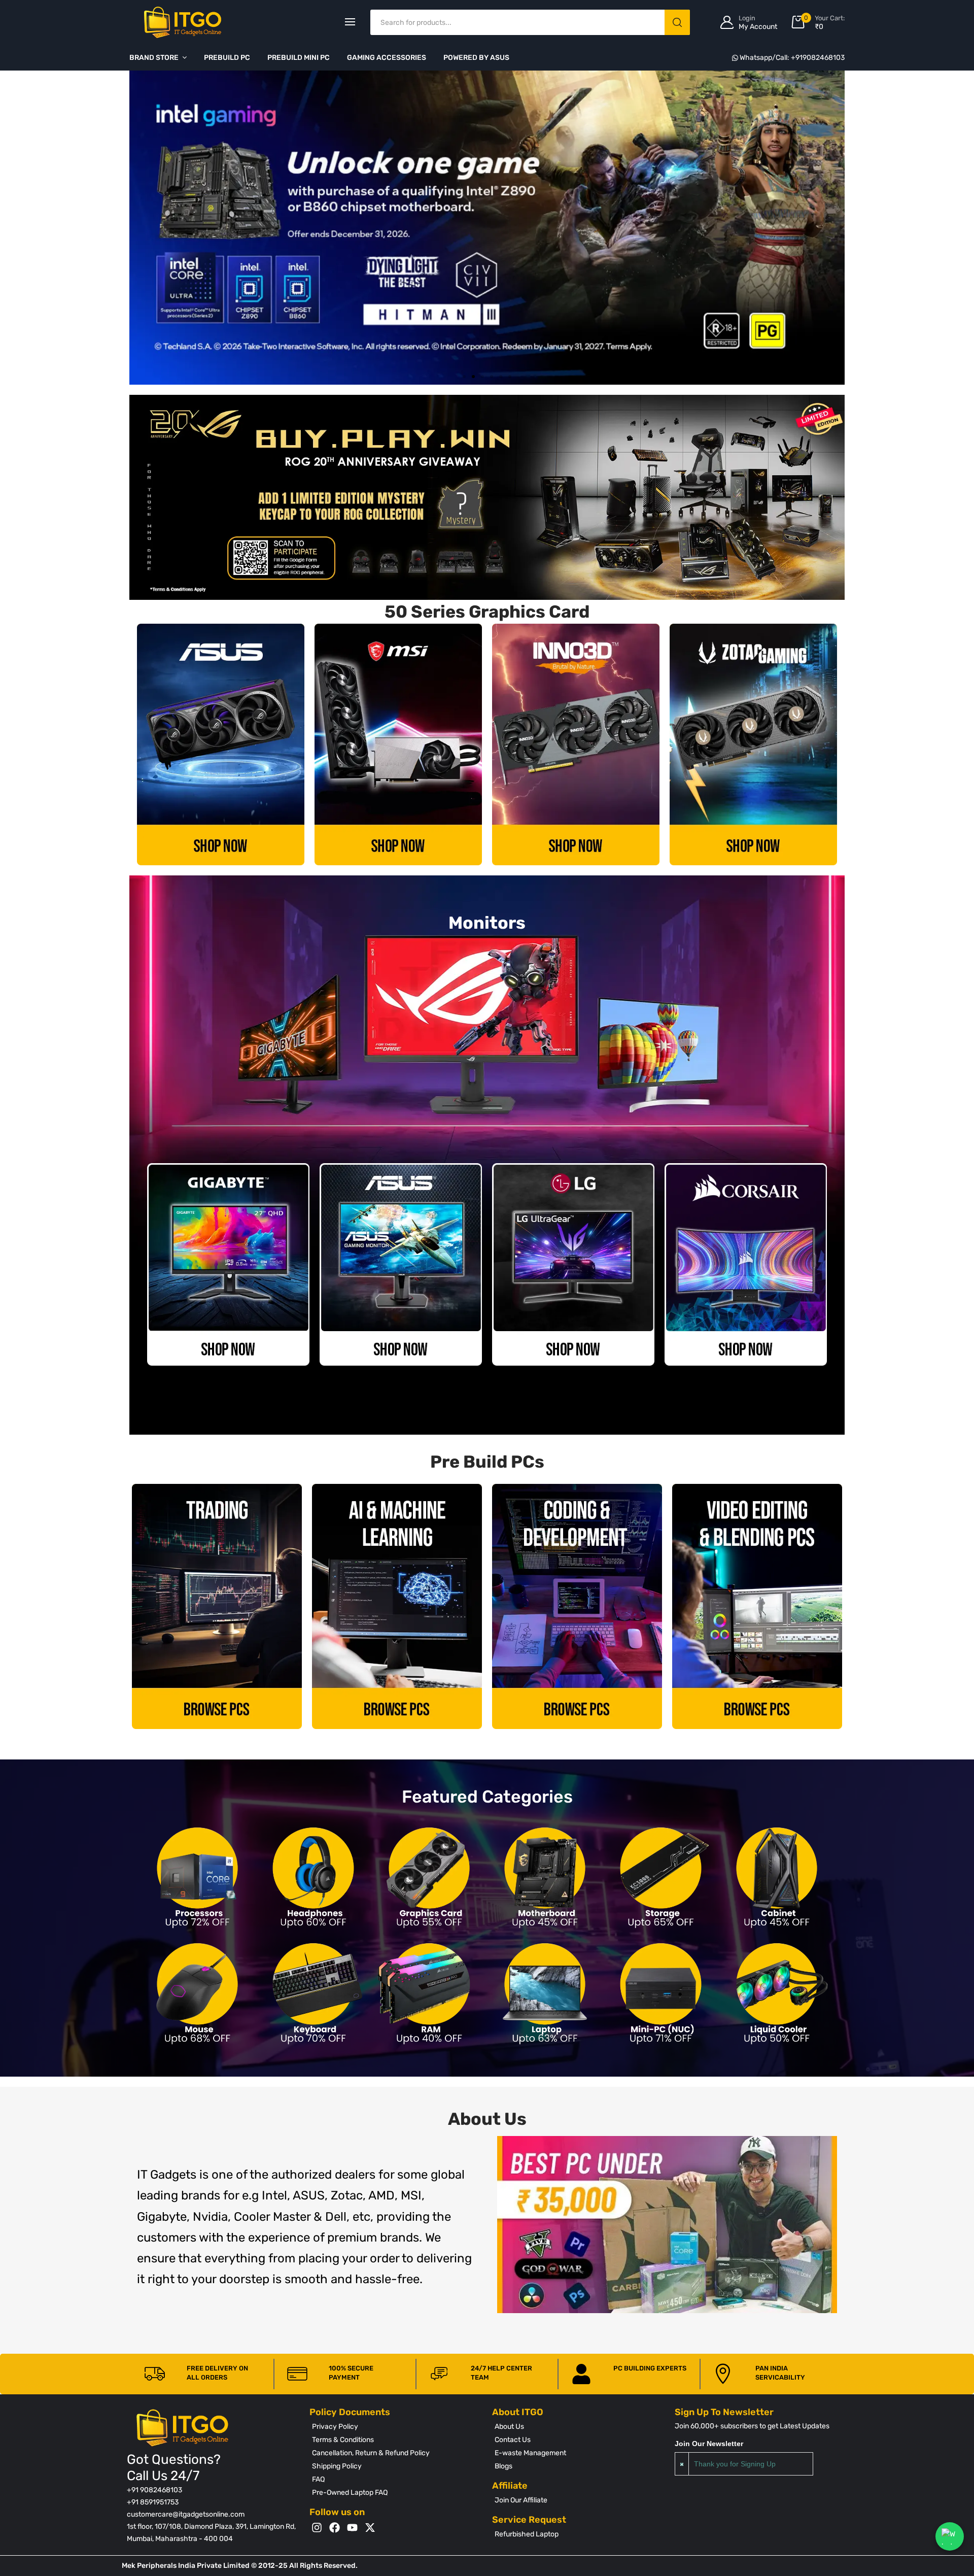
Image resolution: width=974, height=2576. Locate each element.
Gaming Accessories (387, 58)
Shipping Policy (337, 2466)
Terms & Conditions (343, 2440)
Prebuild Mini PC (299, 58)
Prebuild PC (227, 58)
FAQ (318, 2479)
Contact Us (513, 2440)
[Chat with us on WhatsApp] (950, 2536)
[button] (464, 377)
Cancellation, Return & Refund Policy (371, 2453)
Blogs (503, 2466)
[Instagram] (317, 2528)
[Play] (667, 2225)
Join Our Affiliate (521, 2500)
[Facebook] (335, 2528)
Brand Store (154, 58)
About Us (509, 2427)
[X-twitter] (370, 2528)
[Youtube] (352, 2528)
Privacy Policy (335, 2427)
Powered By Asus (476, 58)
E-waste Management (530, 2453)
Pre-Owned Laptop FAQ (350, 2493)
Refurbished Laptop (527, 2534)
